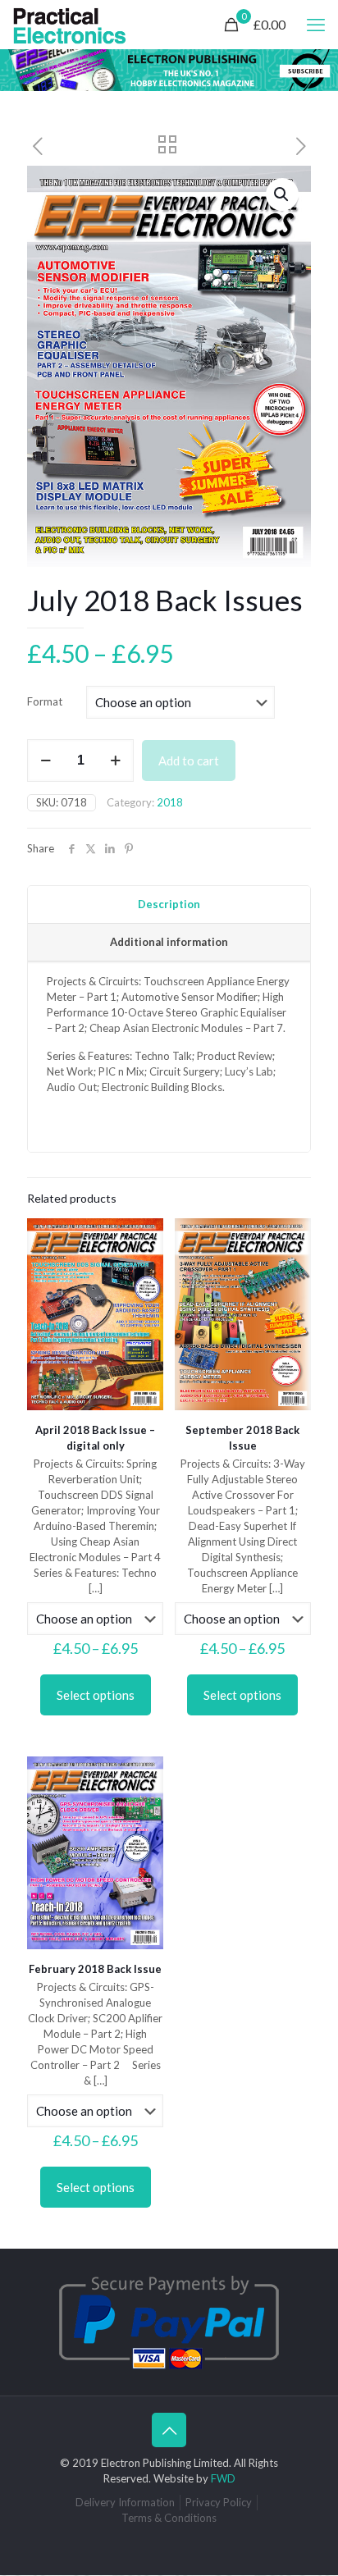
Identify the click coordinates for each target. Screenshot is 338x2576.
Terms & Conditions (169, 2518)
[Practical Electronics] (70, 25)
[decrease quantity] (46, 760)
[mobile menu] (316, 25)
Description (169, 904)
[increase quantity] (115, 760)
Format (45, 701)
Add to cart (189, 760)
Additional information (169, 942)
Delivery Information (125, 2502)
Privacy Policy (219, 2502)
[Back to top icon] (169, 2430)
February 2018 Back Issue (95, 1969)
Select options (96, 1695)
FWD (223, 2478)
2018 (170, 802)
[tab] (169, 905)
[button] (282, 194)
